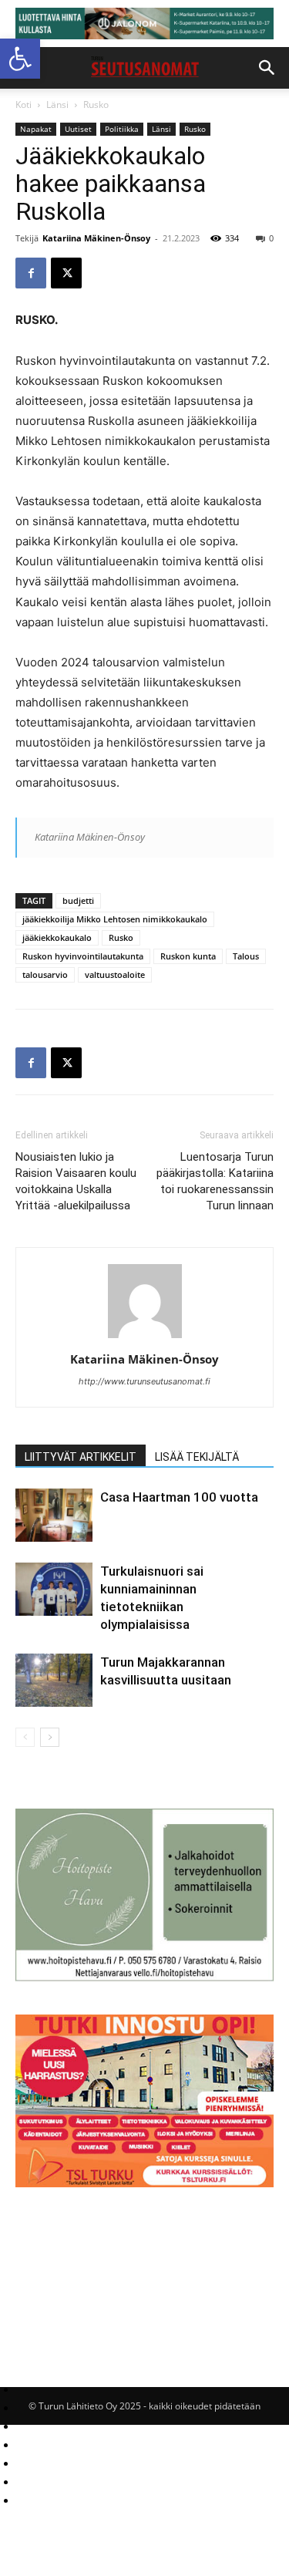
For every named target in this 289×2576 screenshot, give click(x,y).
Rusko (96, 105)
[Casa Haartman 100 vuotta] (54, 1515)
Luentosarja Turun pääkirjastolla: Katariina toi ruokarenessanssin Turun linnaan (215, 1181)
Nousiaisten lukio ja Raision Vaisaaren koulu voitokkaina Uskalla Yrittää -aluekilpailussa (76, 1181)
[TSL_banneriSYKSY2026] (144, 2183)
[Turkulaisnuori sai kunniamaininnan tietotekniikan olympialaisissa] (54, 1589)
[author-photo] (145, 1338)
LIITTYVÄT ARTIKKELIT (81, 1457)
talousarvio (45, 974)
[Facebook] (31, 273)
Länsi (57, 105)
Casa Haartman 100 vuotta (179, 1497)
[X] (66, 273)
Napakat (36, 129)
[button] (20, 59)
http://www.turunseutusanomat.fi (144, 1381)
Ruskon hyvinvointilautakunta (83, 956)
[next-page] (50, 1737)
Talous (246, 956)
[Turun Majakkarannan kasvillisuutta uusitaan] (54, 1680)
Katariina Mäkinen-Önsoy (96, 238)
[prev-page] (25, 1737)
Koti (24, 105)
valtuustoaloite (115, 974)
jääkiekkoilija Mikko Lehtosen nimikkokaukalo (115, 919)
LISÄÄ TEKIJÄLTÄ (197, 1457)
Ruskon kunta (188, 956)
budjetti (78, 900)
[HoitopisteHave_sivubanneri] (144, 1977)
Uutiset (78, 129)
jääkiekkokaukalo (57, 937)
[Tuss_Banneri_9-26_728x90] (144, 24)
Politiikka (122, 129)
